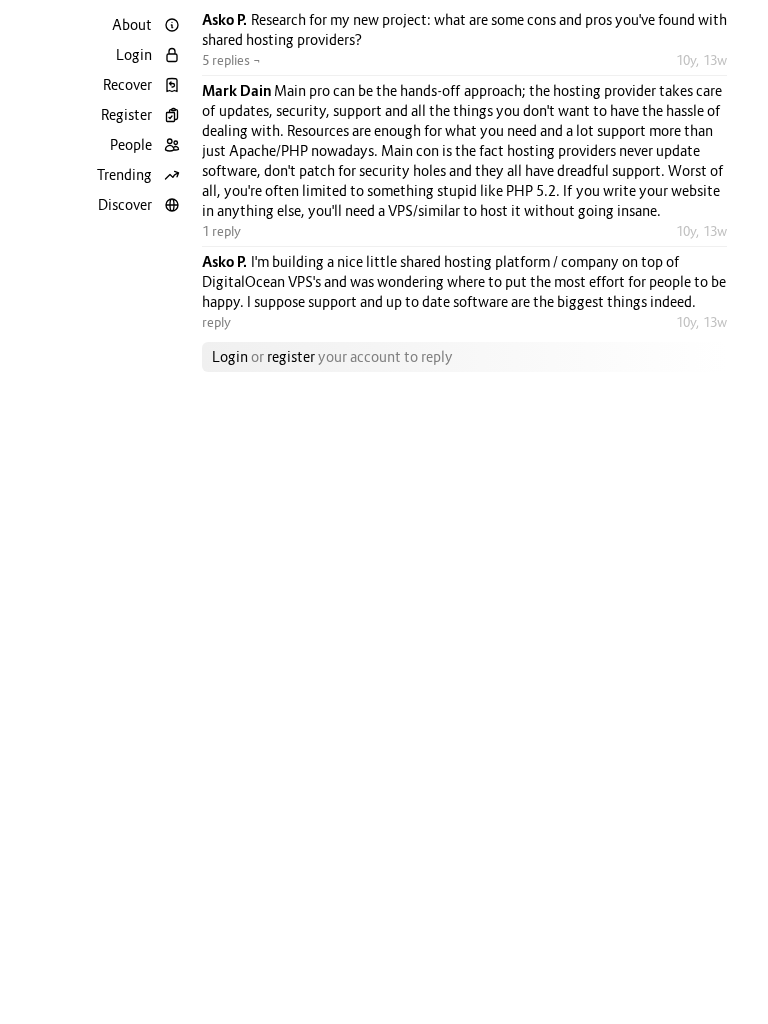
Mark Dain (238, 90)
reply (216, 322)
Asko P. (226, 19)
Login (230, 356)
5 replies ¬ (231, 60)
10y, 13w (701, 60)
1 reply (221, 231)
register (291, 356)
